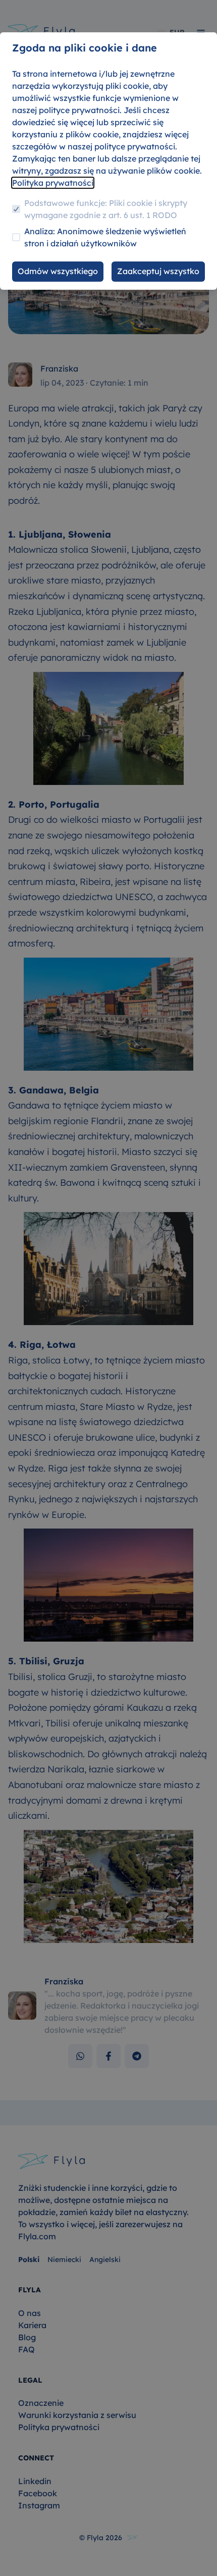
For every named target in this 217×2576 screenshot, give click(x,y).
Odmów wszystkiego (58, 271)
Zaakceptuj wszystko (158, 271)
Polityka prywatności (53, 183)
